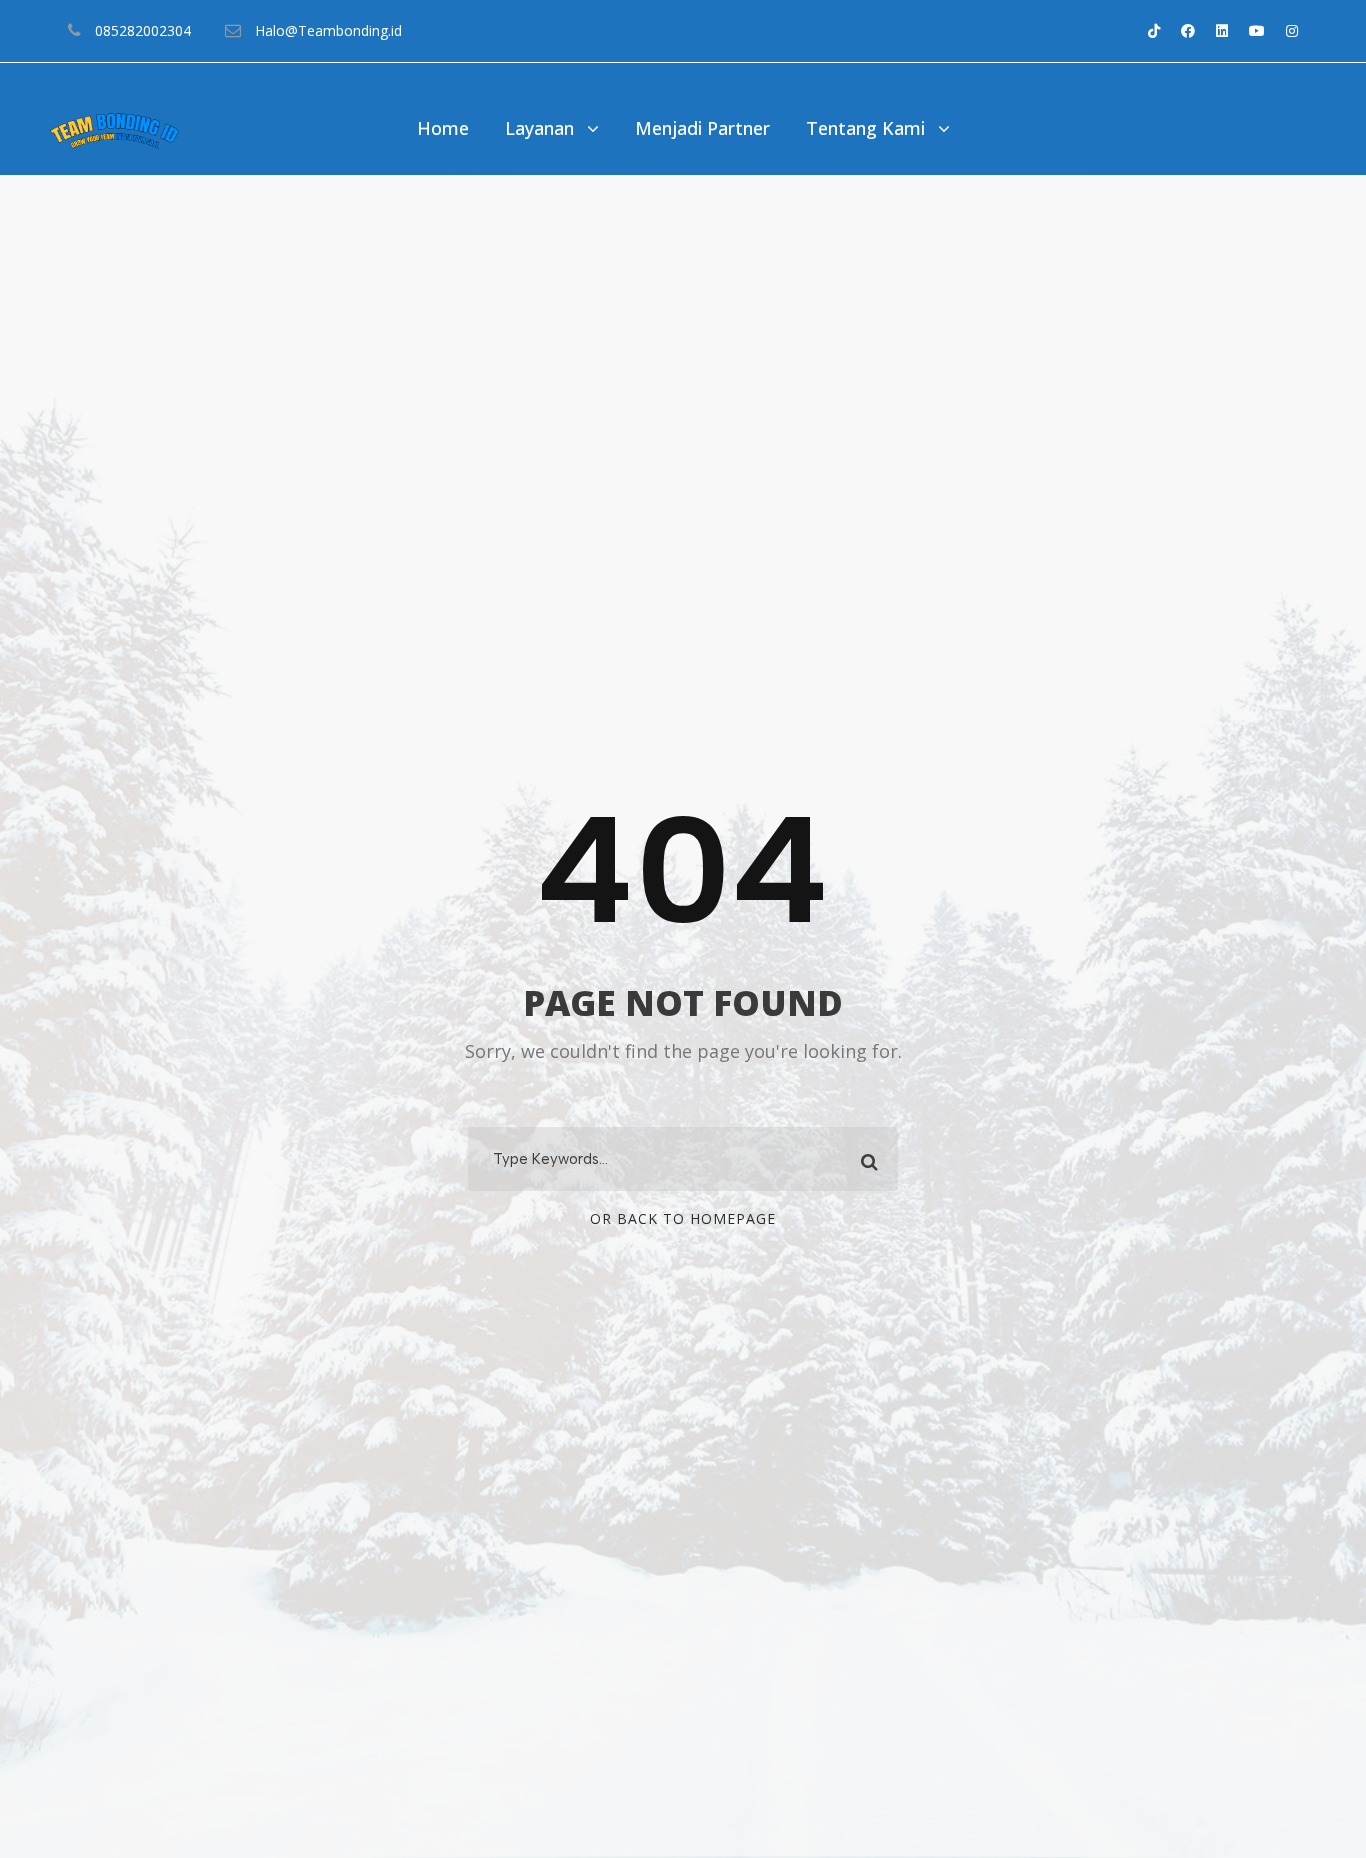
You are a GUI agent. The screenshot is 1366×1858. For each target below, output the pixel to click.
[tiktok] (1154, 30)
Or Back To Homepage (683, 1218)
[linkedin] (1222, 30)
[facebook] (1188, 30)
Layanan (539, 128)
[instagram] (1292, 30)
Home (443, 128)
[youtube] (1257, 30)
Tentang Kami (865, 128)
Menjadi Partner (702, 128)
